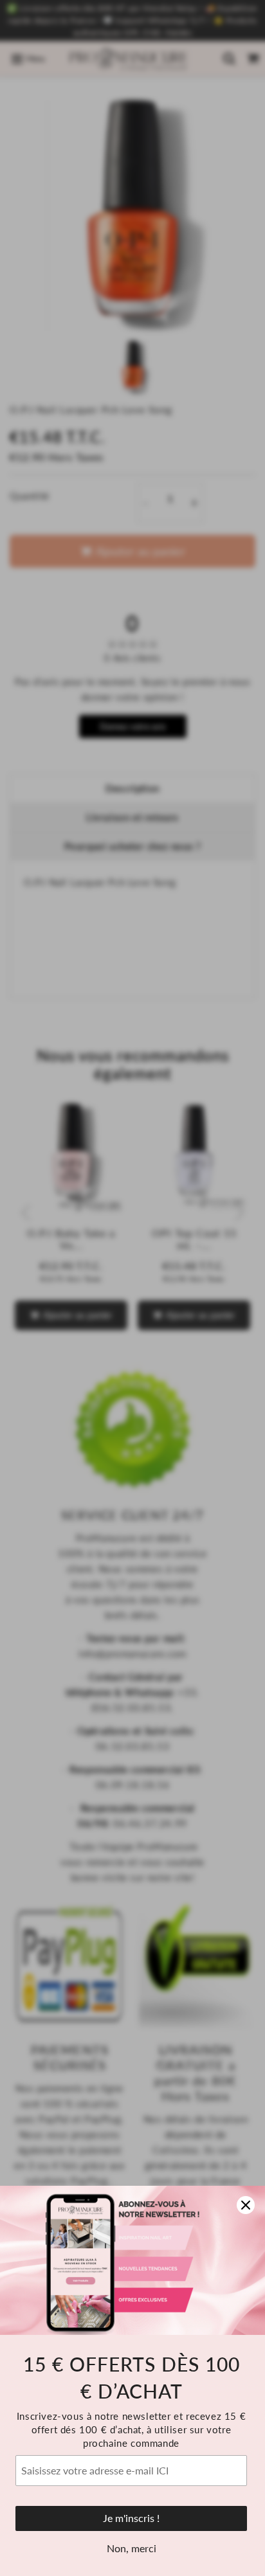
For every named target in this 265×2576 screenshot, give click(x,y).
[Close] (246, 2205)
